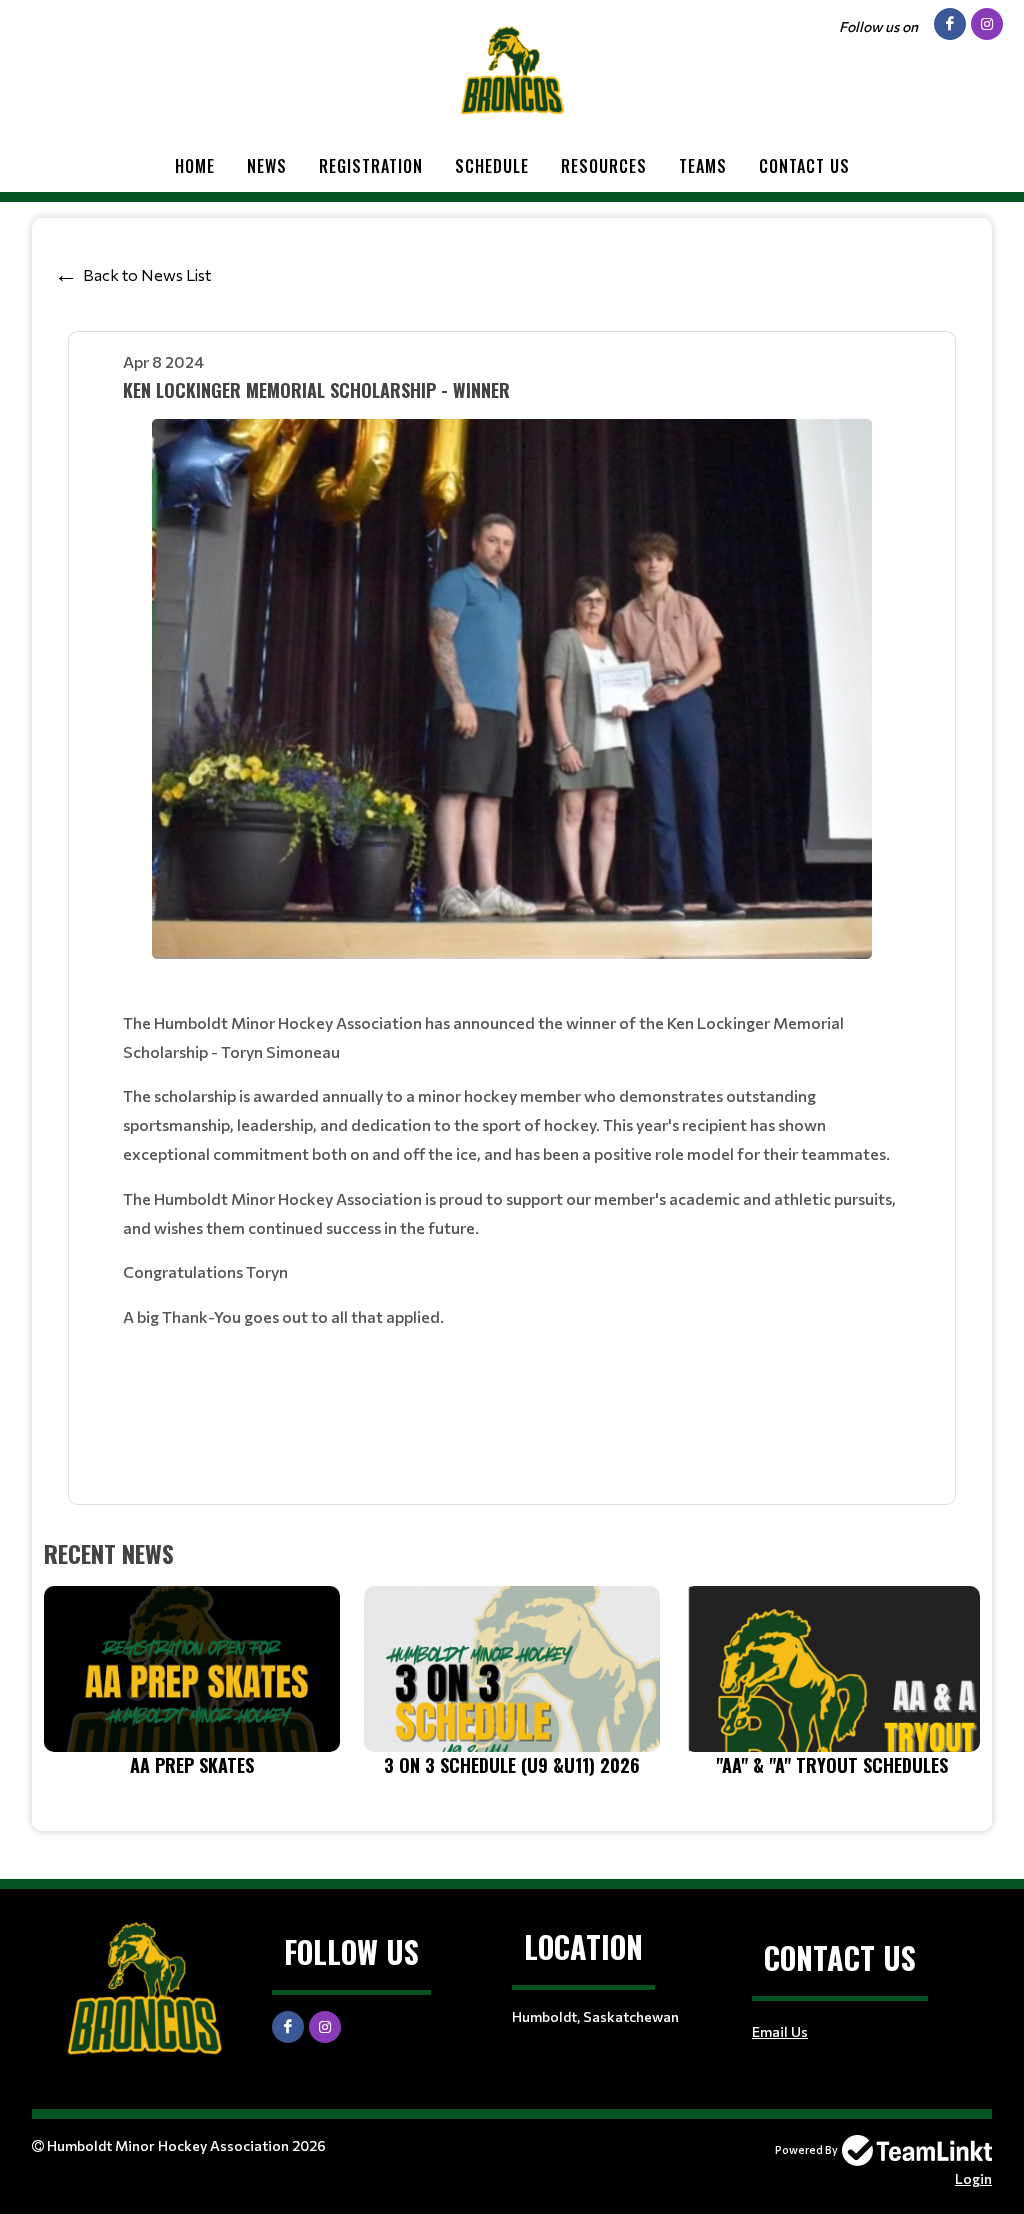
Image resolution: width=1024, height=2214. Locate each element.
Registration (371, 166)
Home (195, 166)
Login (973, 2178)
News (267, 166)
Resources (604, 166)
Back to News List (147, 274)
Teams (703, 166)
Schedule (492, 166)
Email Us (780, 2031)
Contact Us (804, 166)
